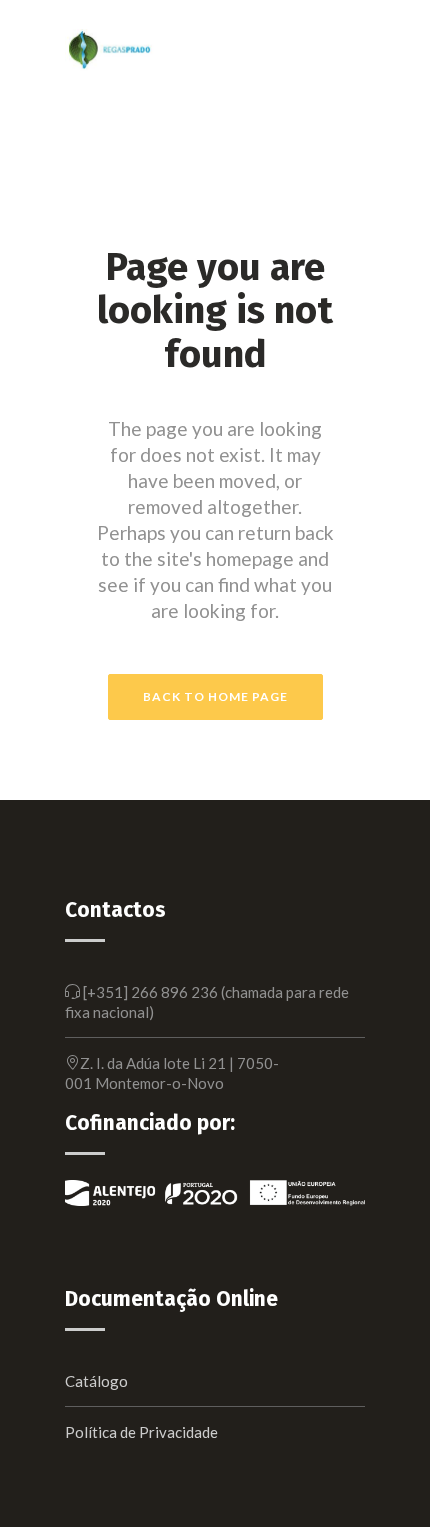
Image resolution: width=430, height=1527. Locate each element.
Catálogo (96, 1381)
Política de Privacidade (141, 1432)
